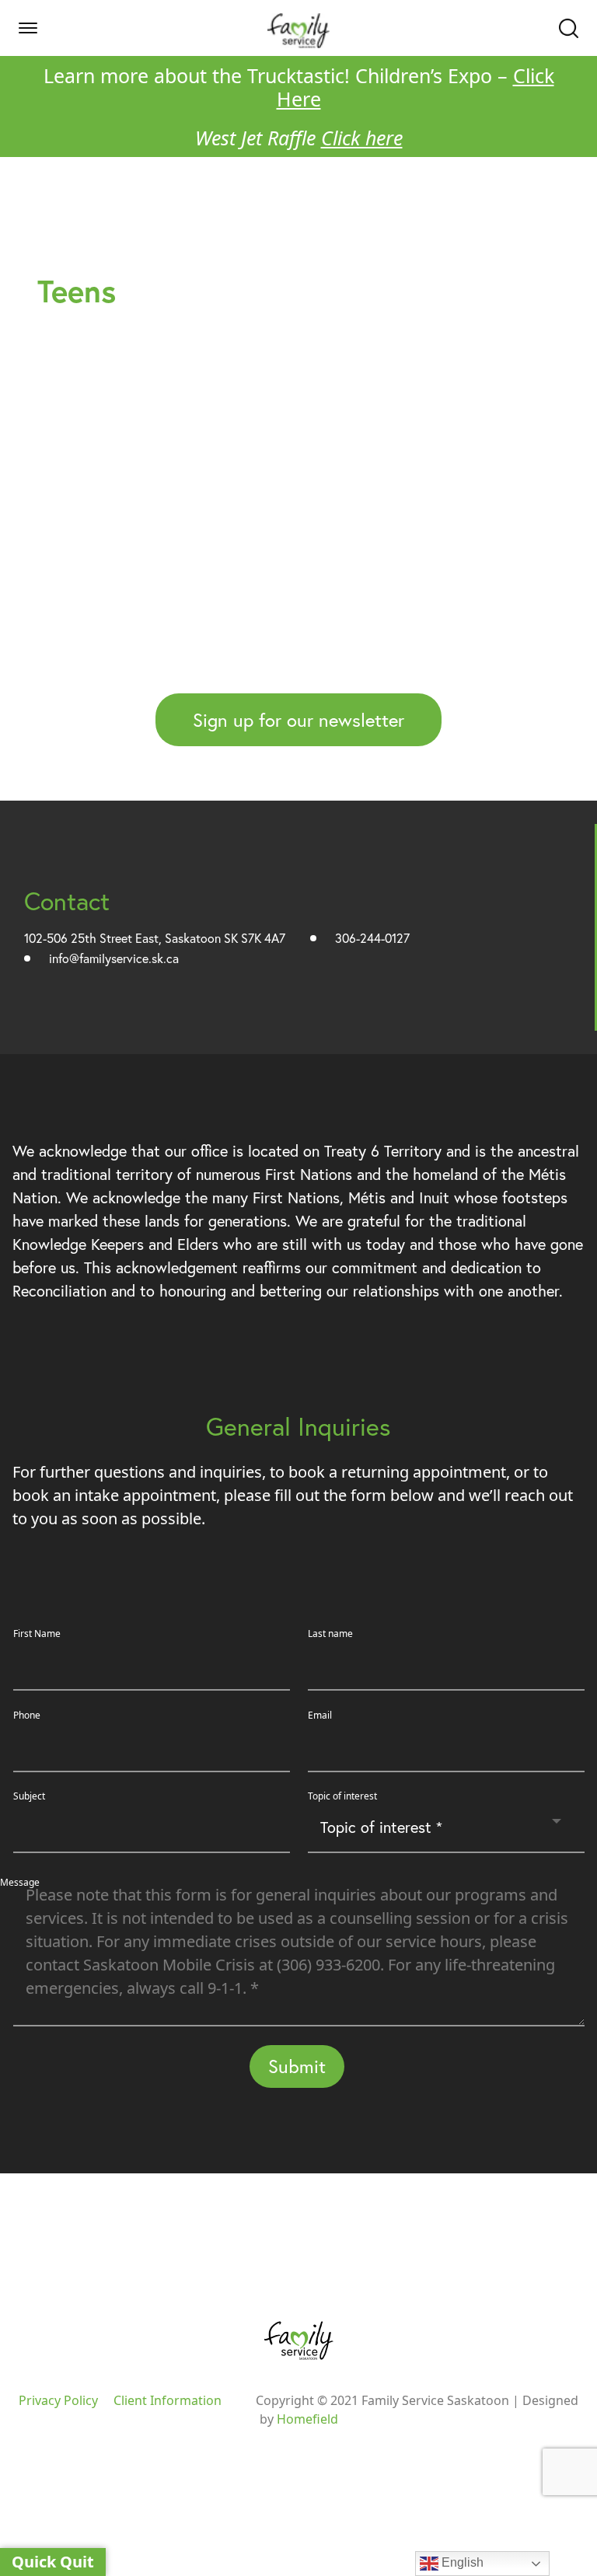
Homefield (307, 2419)
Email (320, 1715)
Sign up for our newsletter (298, 720)
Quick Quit (53, 2562)
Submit (297, 2066)
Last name (330, 1634)
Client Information (168, 2400)
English (461, 2562)
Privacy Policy (58, 2400)
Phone (27, 1715)
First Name (37, 1634)
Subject (29, 1796)
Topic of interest (342, 1796)
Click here (362, 138)
